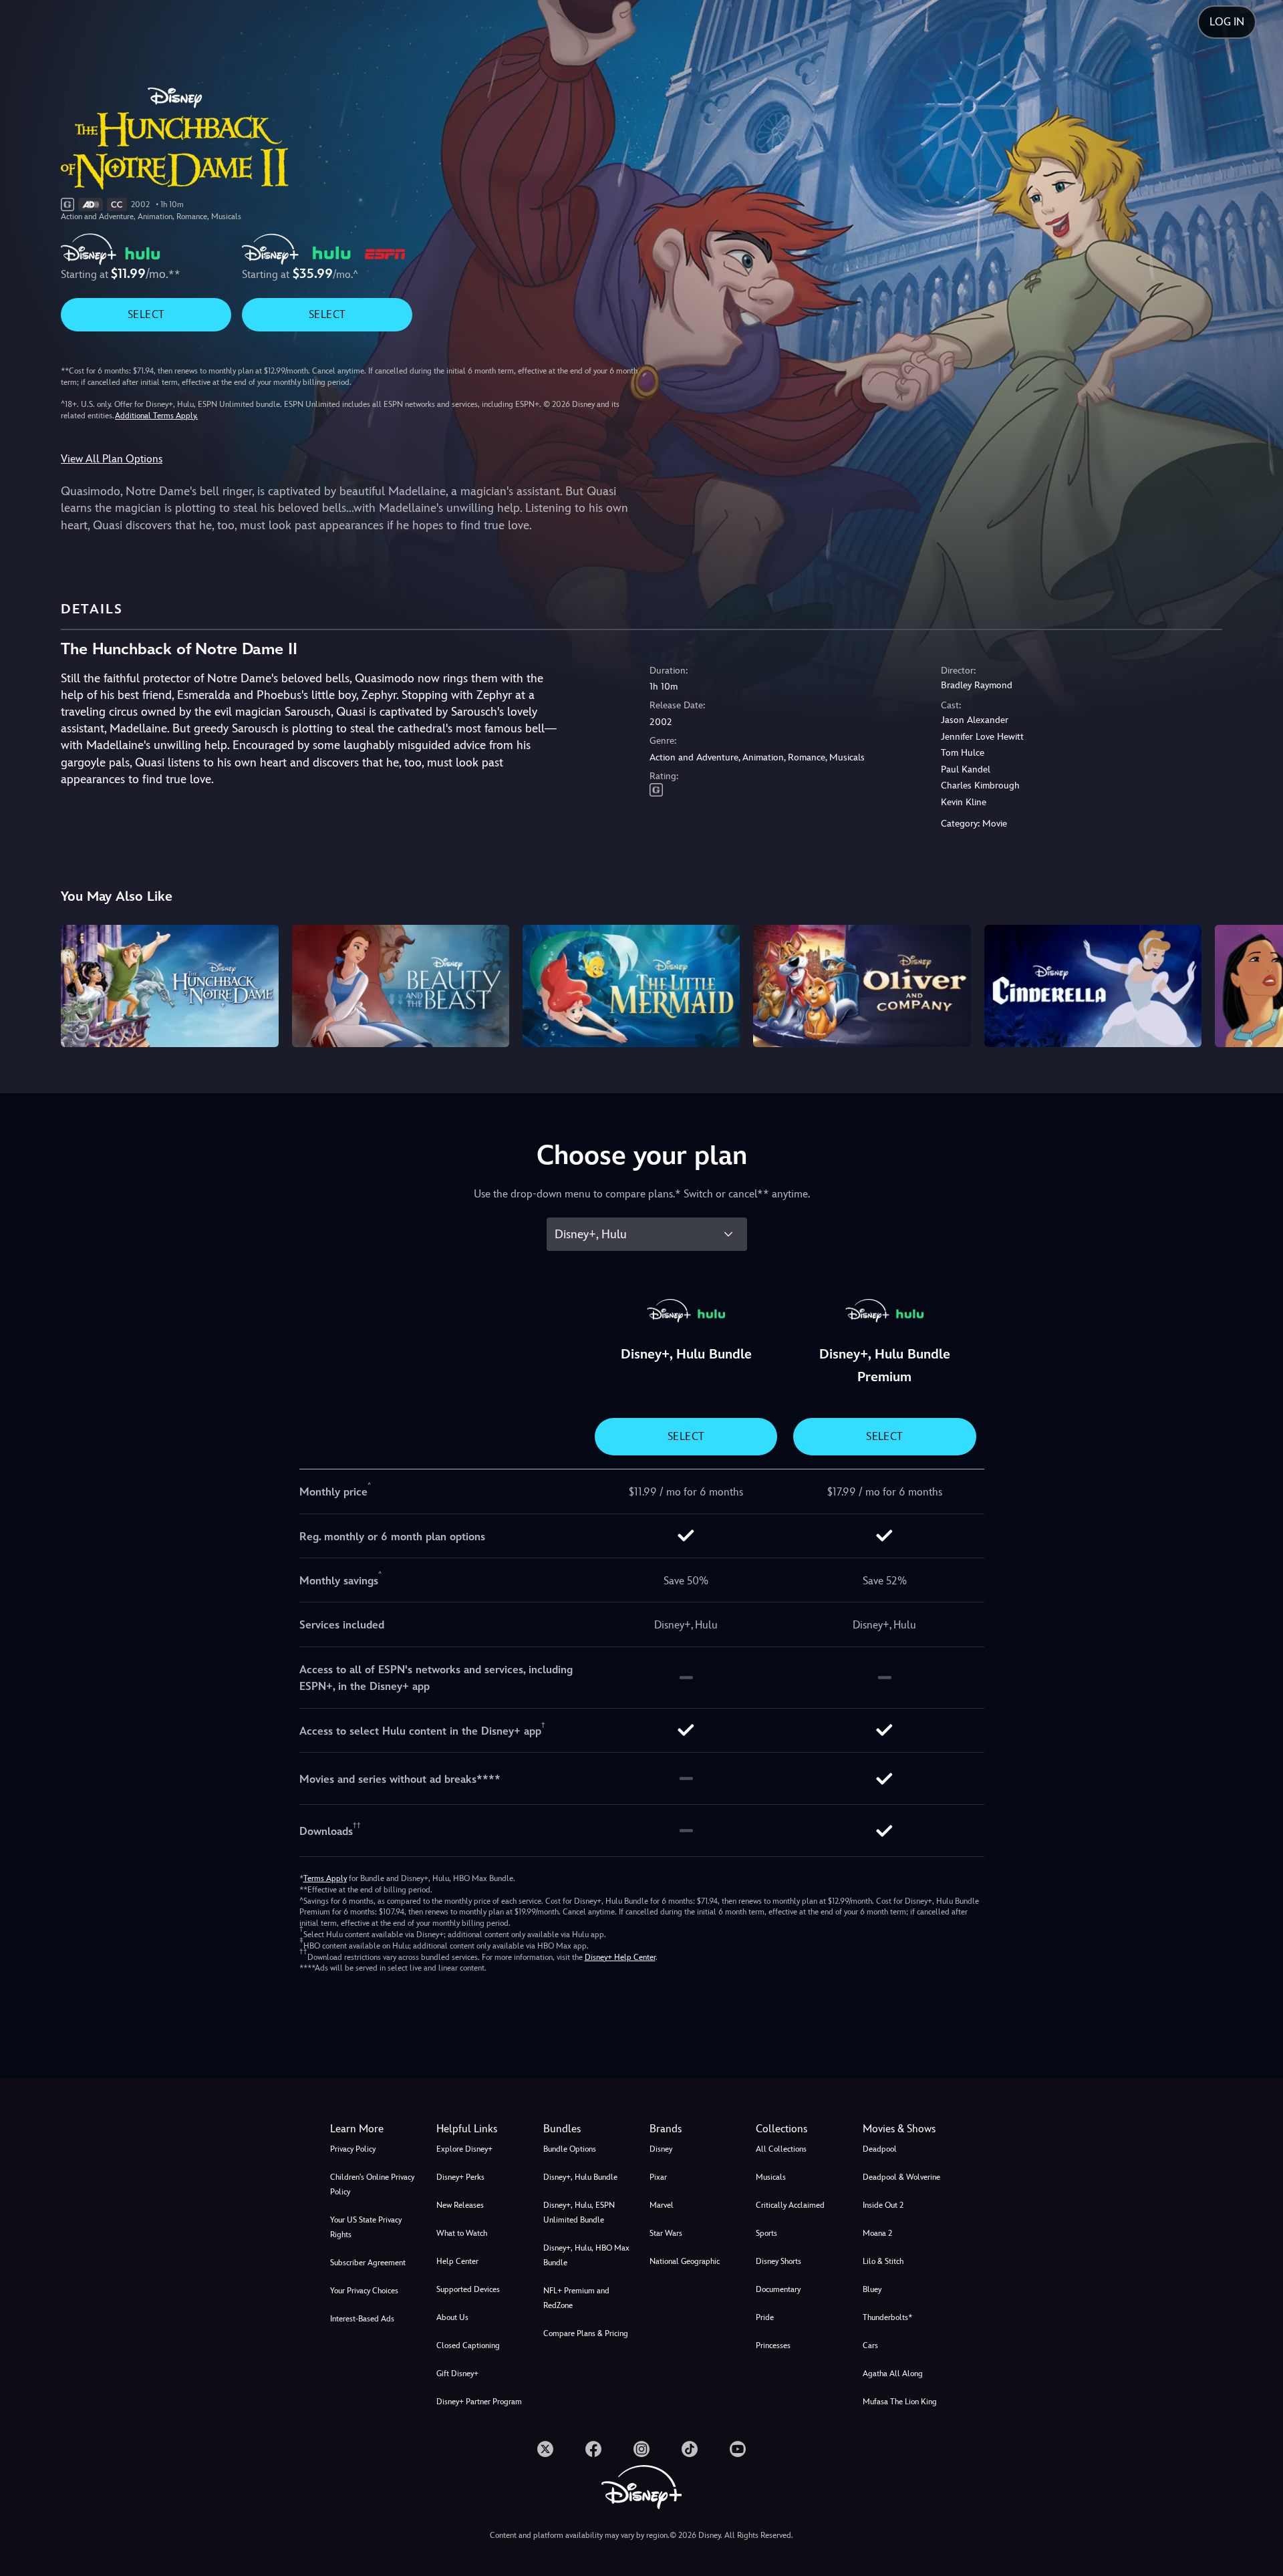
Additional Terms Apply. (156, 416)
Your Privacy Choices (364, 2291)
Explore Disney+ (464, 2149)
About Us (452, 2317)
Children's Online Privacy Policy (372, 2184)
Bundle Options (570, 2149)
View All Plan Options (112, 459)
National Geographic (685, 2261)
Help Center (457, 2261)
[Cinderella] (1093, 986)
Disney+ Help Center (620, 1957)
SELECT (146, 314)
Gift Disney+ (457, 2374)
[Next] (1257, 984)
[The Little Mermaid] (631, 986)
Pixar (658, 2177)
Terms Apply (325, 1878)
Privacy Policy (353, 2149)
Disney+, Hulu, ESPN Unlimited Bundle (579, 2212)
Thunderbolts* (887, 2317)
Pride (765, 2317)
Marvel (662, 2205)
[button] (481, 2129)
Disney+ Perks (460, 2177)
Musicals (771, 2177)
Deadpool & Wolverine (901, 2177)
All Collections (781, 2149)
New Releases (460, 2205)
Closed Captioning (468, 2345)
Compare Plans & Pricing (586, 2333)
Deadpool (880, 2149)
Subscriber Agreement (368, 2263)
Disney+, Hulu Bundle (580, 2177)
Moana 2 (877, 2233)
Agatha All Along (893, 2374)
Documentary (778, 2289)
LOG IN (1227, 22)
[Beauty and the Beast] (401, 986)
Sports (766, 2233)
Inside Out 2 (883, 2205)
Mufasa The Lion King (900, 2402)
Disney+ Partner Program (479, 2402)
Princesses (773, 2345)
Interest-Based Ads (362, 2319)
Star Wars (666, 2233)
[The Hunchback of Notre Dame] (169, 986)
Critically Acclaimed (790, 2205)
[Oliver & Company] (862, 986)
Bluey (872, 2289)
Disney (661, 2149)
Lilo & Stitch (883, 2261)
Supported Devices (468, 2289)
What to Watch (462, 2233)
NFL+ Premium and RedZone (576, 2298)
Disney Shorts (778, 2261)
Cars (870, 2345)
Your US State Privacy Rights (366, 2227)
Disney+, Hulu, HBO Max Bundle (586, 2255)
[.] (545, 2449)
